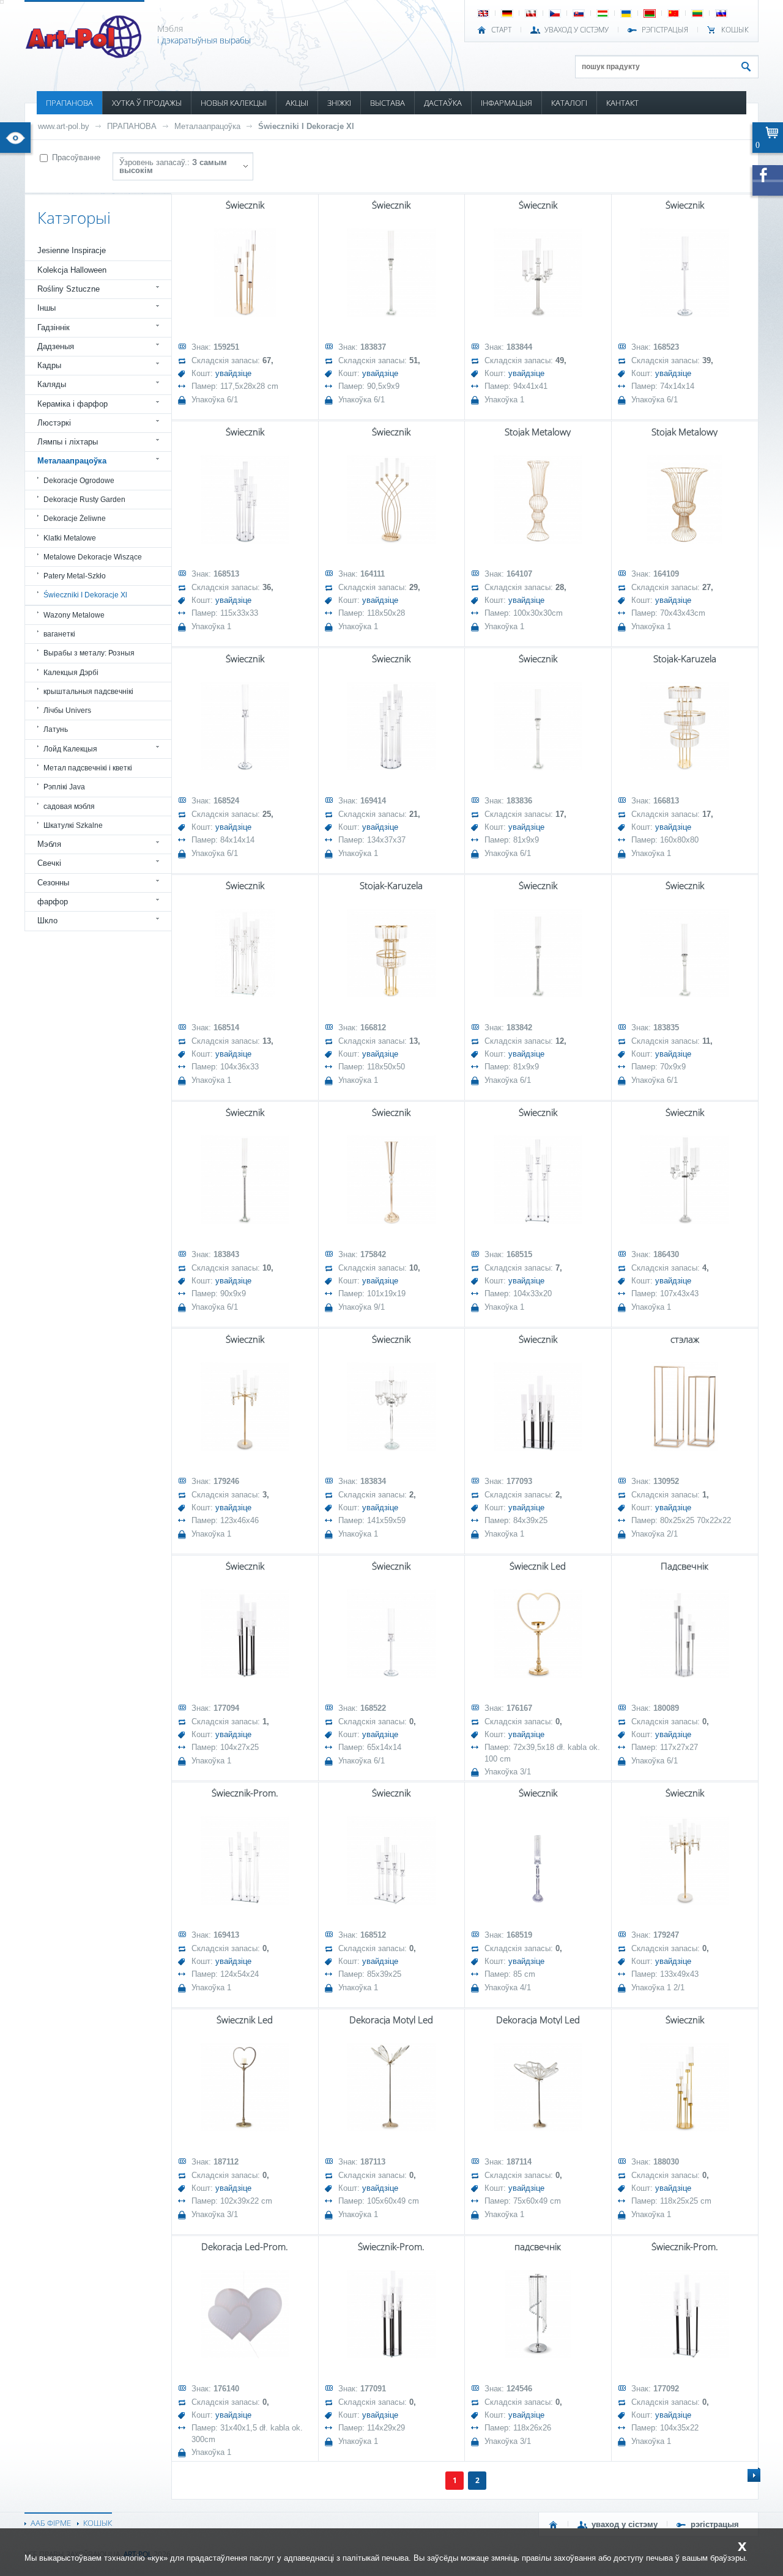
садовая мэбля (69, 806)
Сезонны (53, 883)
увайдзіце (233, 373)
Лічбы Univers (67, 710)
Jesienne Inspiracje (72, 250)
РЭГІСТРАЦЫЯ (665, 30)
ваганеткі (59, 634)
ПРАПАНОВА (69, 103)
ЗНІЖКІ (339, 103)
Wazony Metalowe (74, 615)
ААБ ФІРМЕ (51, 2523)
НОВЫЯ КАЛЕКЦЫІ (234, 103)
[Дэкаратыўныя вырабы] (85, 54)
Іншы (46, 308)
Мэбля (49, 844)
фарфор (53, 902)
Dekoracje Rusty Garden (84, 500)
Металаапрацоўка (207, 126)
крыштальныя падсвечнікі (88, 692)
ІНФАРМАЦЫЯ (507, 103)
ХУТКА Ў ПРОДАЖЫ (147, 103)
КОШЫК (735, 30)
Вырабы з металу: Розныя (89, 653)
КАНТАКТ (622, 103)
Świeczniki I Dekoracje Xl (306, 126)
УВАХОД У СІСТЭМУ (577, 30)
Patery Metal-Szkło (75, 576)
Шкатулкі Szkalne (73, 825)
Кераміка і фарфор (72, 404)
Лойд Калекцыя (70, 749)
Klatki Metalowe (70, 538)
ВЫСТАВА (388, 103)
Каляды (52, 384)
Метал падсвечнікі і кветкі (88, 768)
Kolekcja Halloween (72, 270)
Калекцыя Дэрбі (71, 673)
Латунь (56, 729)
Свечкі (49, 863)
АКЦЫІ (297, 103)
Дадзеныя (56, 346)
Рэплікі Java (64, 787)
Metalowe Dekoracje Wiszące (93, 557)
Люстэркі (54, 423)
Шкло (47, 921)
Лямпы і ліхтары (68, 442)
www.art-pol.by (64, 126)
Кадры (49, 365)
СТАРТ (501, 30)
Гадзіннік (54, 327)
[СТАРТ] (554, 2525)
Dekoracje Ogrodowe (79, 481)
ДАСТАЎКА (443, 103)
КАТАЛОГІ (569, 103)
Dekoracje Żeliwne (75, 519)
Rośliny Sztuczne (69, 289)
